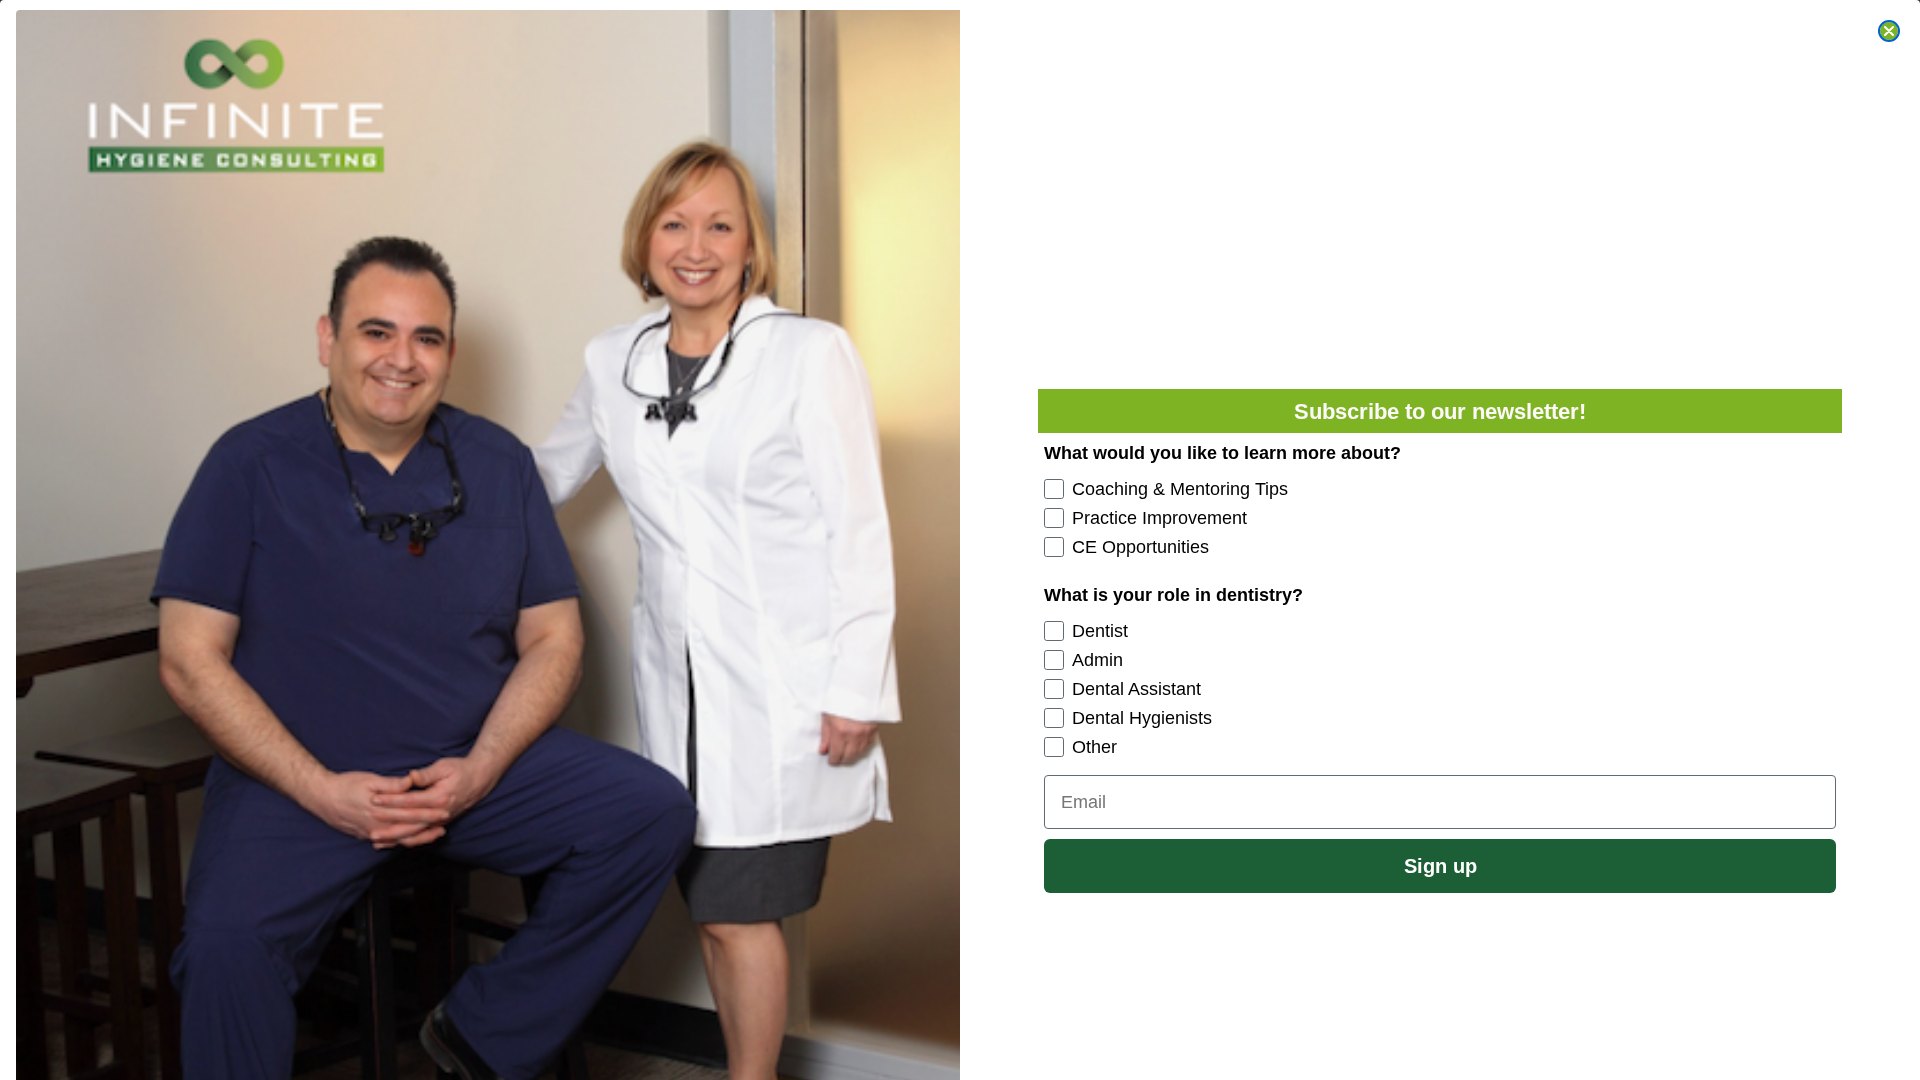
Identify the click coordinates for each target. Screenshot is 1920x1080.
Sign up (1440, 866)
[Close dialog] (1889, 31)
